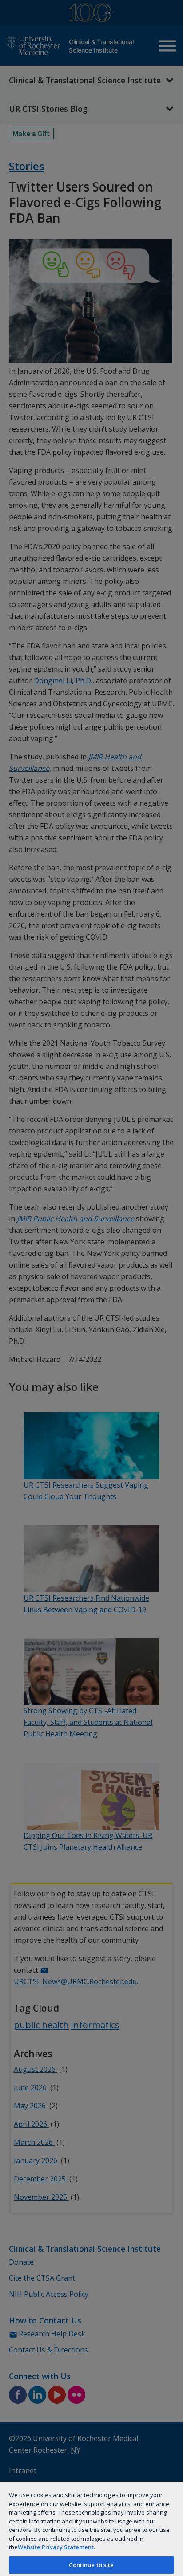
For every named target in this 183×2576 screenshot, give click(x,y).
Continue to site (91, 2565)
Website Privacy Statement (56, 2547)
